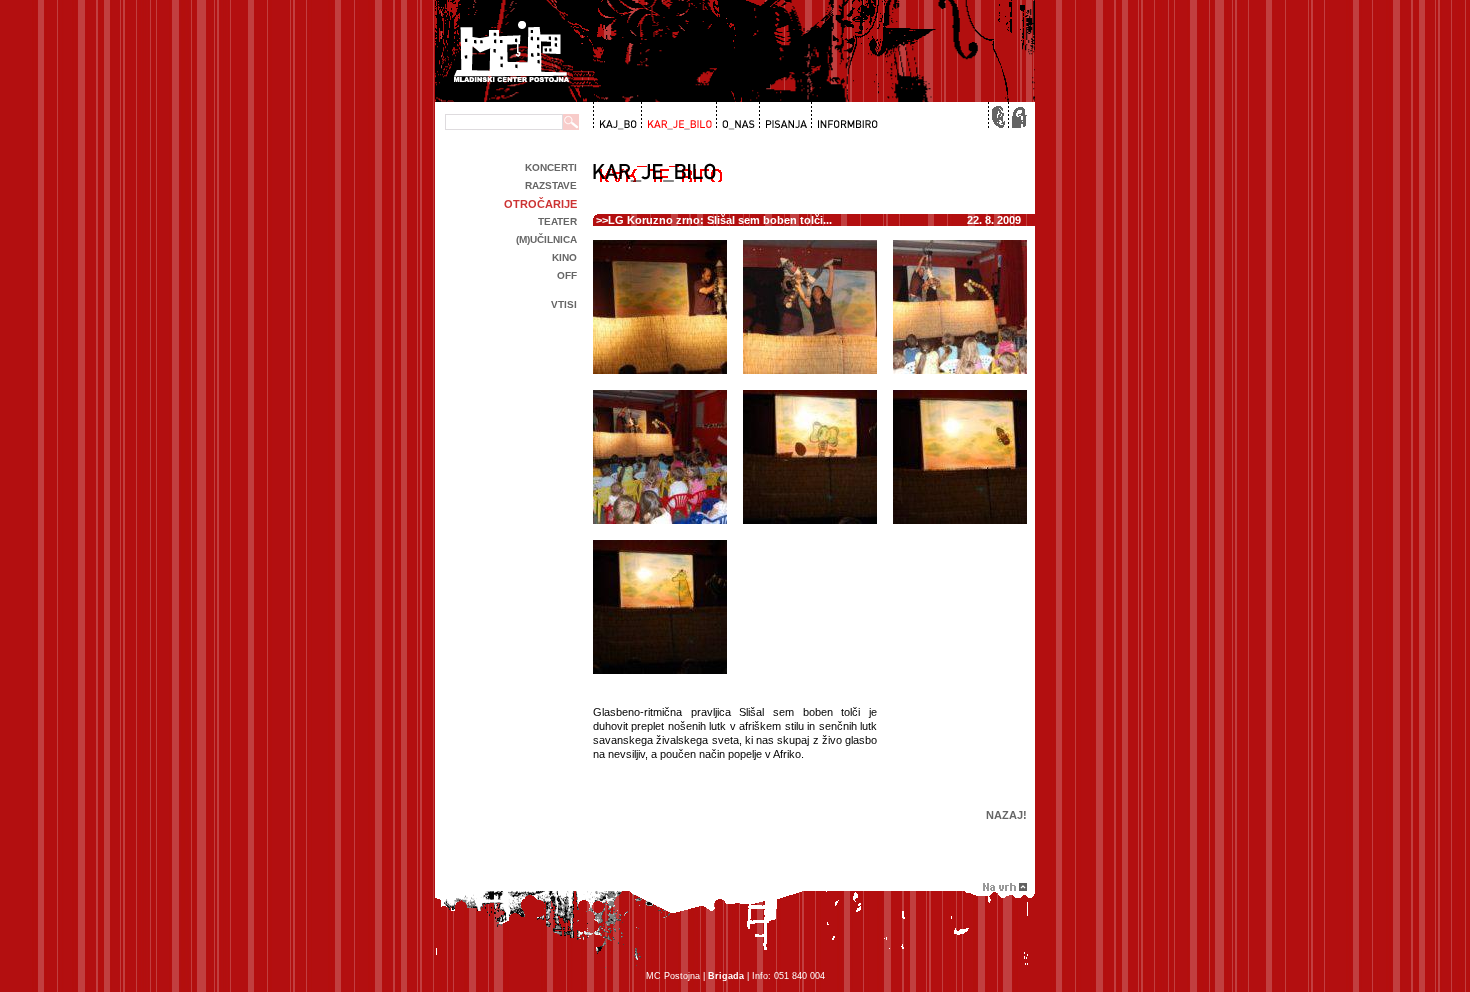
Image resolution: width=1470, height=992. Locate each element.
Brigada (726, 976)
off (567, 275)
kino (564, 257)
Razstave (551, 185)
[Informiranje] (844, 116)
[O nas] (735, 116)
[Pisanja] (783, 116)
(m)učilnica (546, 239)
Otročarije (540, 204)
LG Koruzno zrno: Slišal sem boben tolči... (720, 220)
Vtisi (564, 304)
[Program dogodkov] (616, 116)
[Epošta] (997, 116)
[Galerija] (677, 116)
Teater (557, 221)
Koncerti (551, 167)
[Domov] (1017, 116)
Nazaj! (1006, 815)
